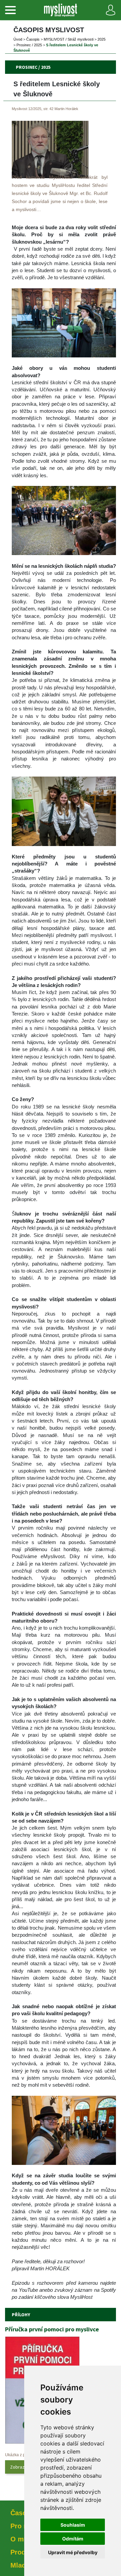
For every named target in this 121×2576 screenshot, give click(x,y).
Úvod (18, 39)
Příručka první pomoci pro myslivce (52, 2329)
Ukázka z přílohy (20, 2455)
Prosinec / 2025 (29, 45)
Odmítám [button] (73, 2539)
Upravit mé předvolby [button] (73, 2552)
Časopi (33, 39)
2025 (102, 39)
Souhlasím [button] (73, 2525)
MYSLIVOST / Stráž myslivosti (69, 39)
